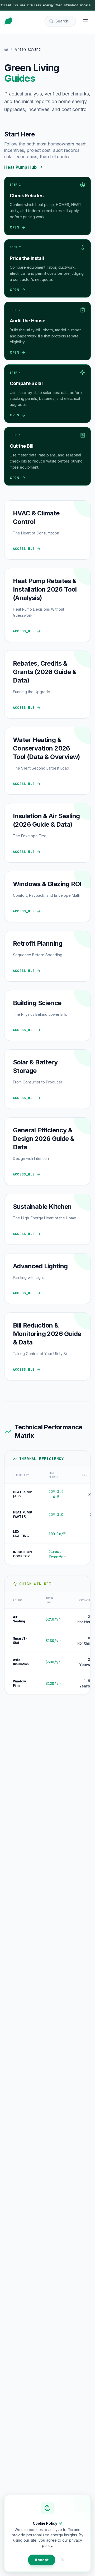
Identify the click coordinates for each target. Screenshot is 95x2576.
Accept (42, 2560)
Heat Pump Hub (20, 167)
